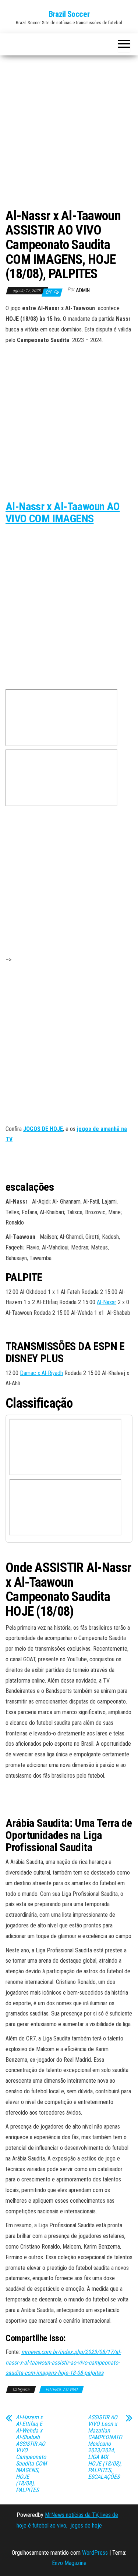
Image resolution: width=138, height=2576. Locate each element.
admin (83, 290)
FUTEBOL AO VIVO (61, 2390)
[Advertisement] (69, 133)
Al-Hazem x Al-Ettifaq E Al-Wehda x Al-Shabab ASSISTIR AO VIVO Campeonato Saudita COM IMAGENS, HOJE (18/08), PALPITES (31, 2454)
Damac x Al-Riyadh (41, 1373)
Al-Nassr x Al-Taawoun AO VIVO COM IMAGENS (63, 512)
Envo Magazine (69, 2563)
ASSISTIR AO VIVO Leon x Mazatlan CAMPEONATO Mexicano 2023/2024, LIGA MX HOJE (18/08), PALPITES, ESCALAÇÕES (105, 2447)
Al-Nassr (107, 1302)
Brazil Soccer (69, 14)
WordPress (95, 2553)
